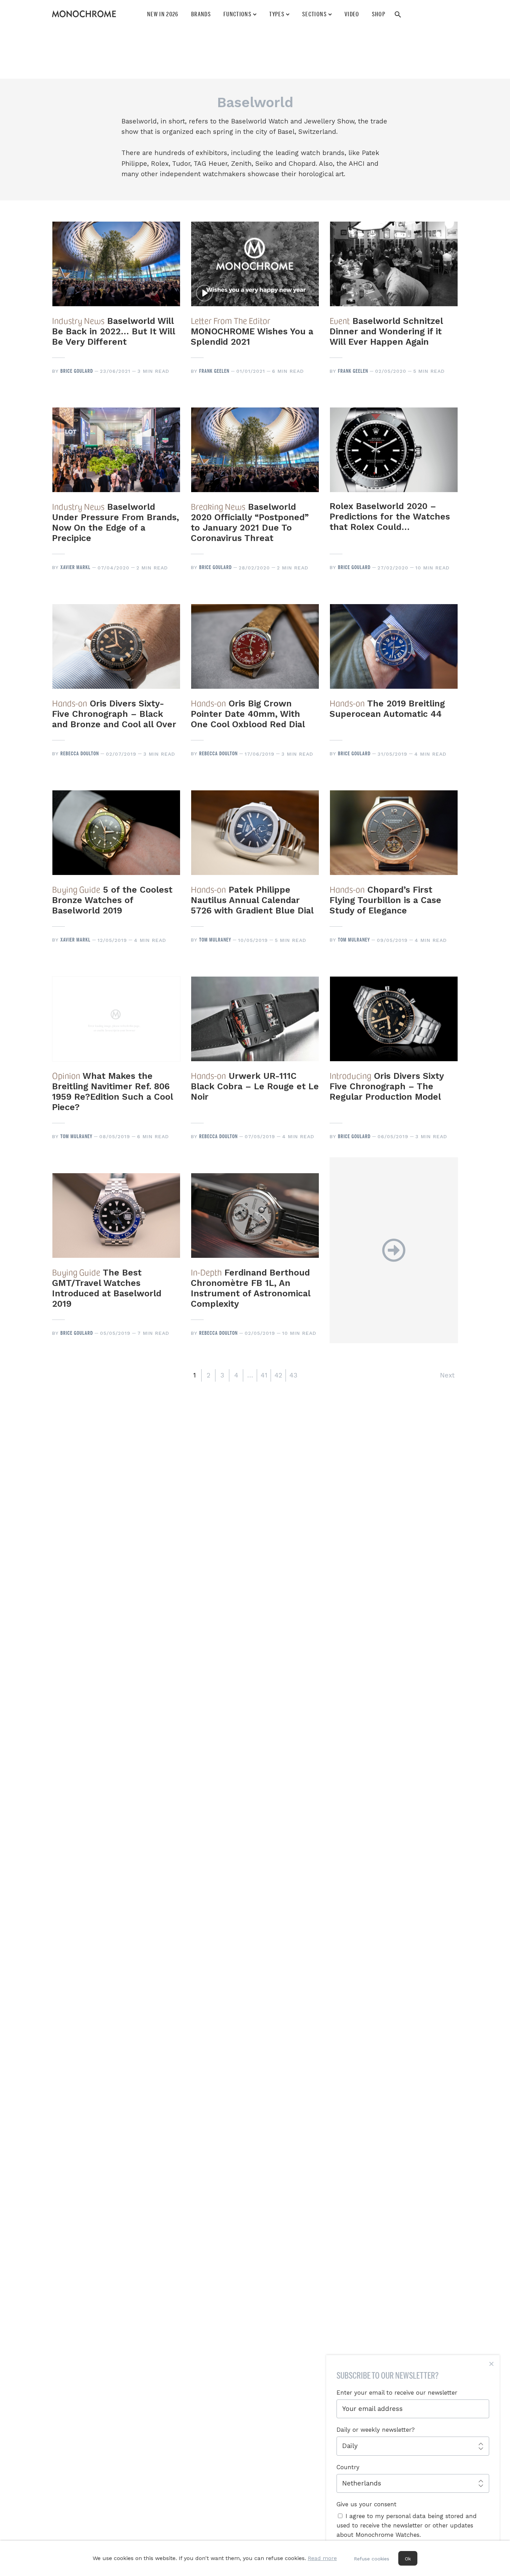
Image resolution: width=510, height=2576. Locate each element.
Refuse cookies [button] (372, 2559)
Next (447, 1375)
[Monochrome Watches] (84, 14)
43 (293, 1375)
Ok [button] (408, 2559)
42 (278, 1375)
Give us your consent (367, 2504)
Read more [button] (322, 2558)
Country (348, 2467)
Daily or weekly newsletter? (376, 2430)
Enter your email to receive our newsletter (397, 2393)
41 (264, 1375)
